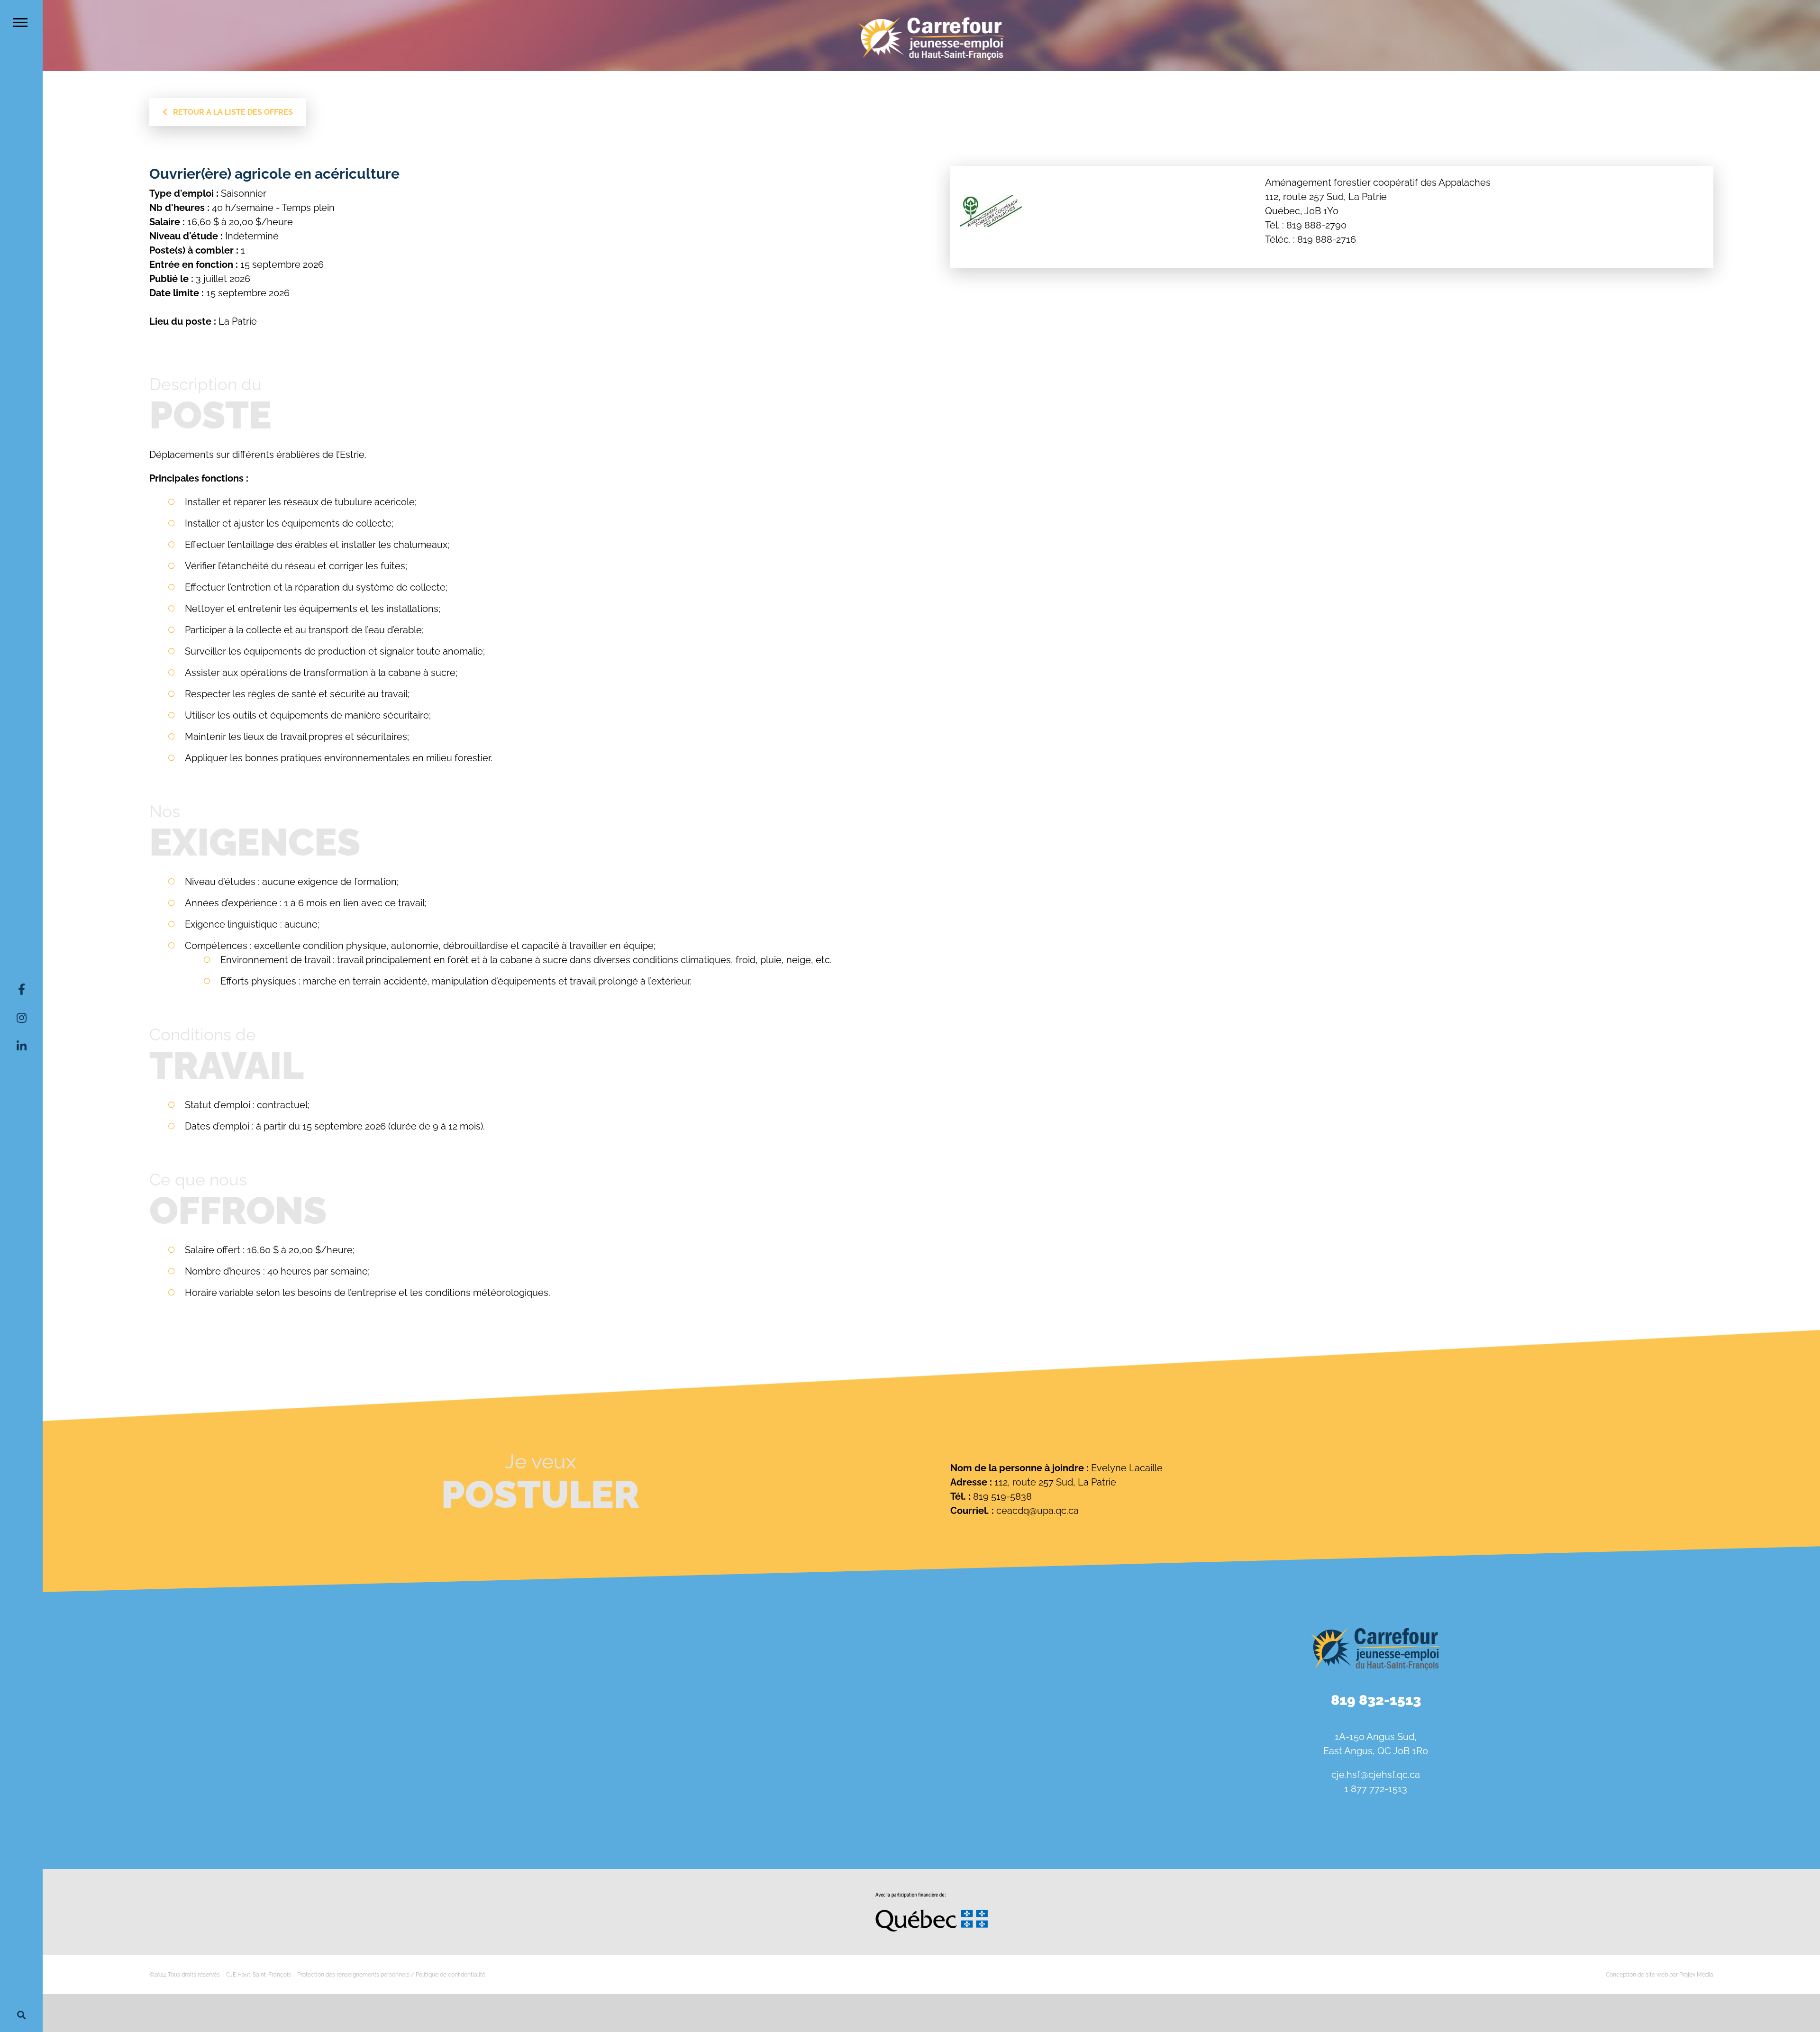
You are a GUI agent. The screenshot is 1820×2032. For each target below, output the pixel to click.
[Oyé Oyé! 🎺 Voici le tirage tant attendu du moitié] (785, 1651)
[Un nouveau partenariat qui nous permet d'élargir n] (189, 1798)
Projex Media (1696, 1975)
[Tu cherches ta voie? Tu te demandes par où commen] (785, 1798)
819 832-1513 (1376, 1700)
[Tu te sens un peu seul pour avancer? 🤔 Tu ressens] (487, 1798)
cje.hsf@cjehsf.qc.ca (1376, 1775)
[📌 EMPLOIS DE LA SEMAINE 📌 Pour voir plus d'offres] (487, 1651)
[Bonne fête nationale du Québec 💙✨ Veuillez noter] (189, 1651)
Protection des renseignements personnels (353, 1975)
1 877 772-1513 (1376, 1789)
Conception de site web (1637, 1975)
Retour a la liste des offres (230, 112)
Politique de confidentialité (450, 1975)
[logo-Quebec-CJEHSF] (932, 1896)
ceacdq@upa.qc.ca (1037, 1511)
